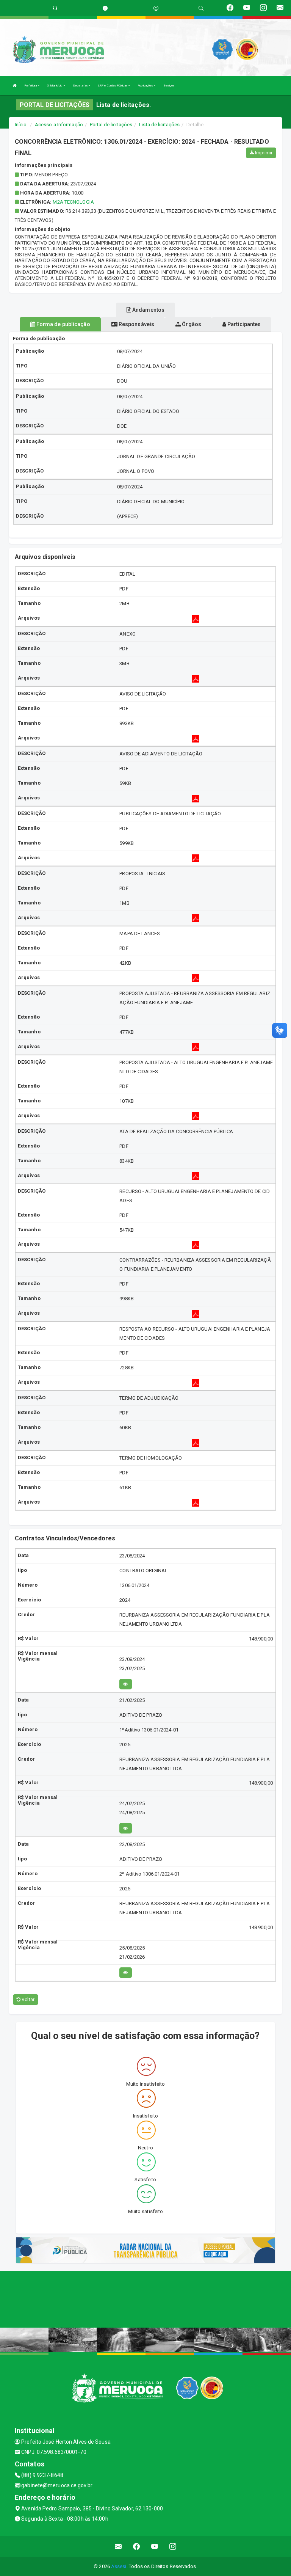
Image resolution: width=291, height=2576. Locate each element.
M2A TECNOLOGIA (73, 202)
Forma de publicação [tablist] (63, 324)
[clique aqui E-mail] (118, 2547)
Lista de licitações (159, 125)
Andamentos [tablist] (148, 310)
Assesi (119, 2566)
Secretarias (81, 86)
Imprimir (263, 153)
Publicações (145, 86)
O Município (55, 86)
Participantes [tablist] (243, 324)
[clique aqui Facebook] (137, 2547)
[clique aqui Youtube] (155, 2547)
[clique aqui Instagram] (173, 2547)
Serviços (169, 86)
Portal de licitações (111, 125)
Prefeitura (31, 86)
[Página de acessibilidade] (156, 8)
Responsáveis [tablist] (136, 324)
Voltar (27, 2000)
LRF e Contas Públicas (113, 86)
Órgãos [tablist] (191, 324)
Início (21, 125)
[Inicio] (15, 86)
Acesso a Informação (59, 125)
